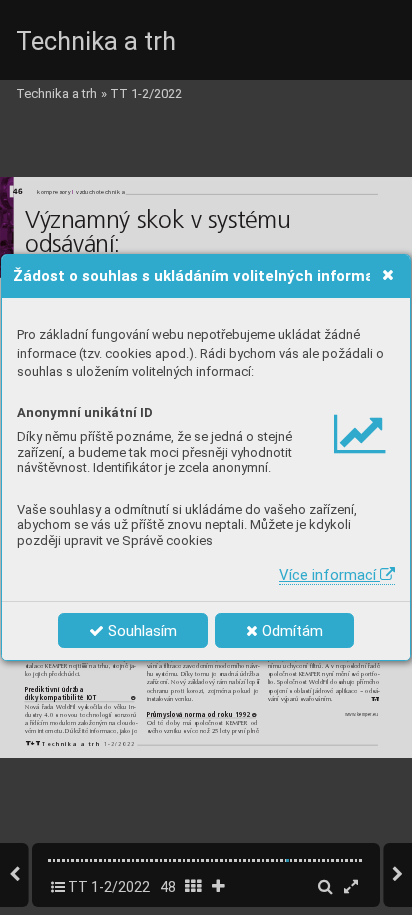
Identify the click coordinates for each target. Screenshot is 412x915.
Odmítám (290, 631)
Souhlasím (140, 631)
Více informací (329, 575)
